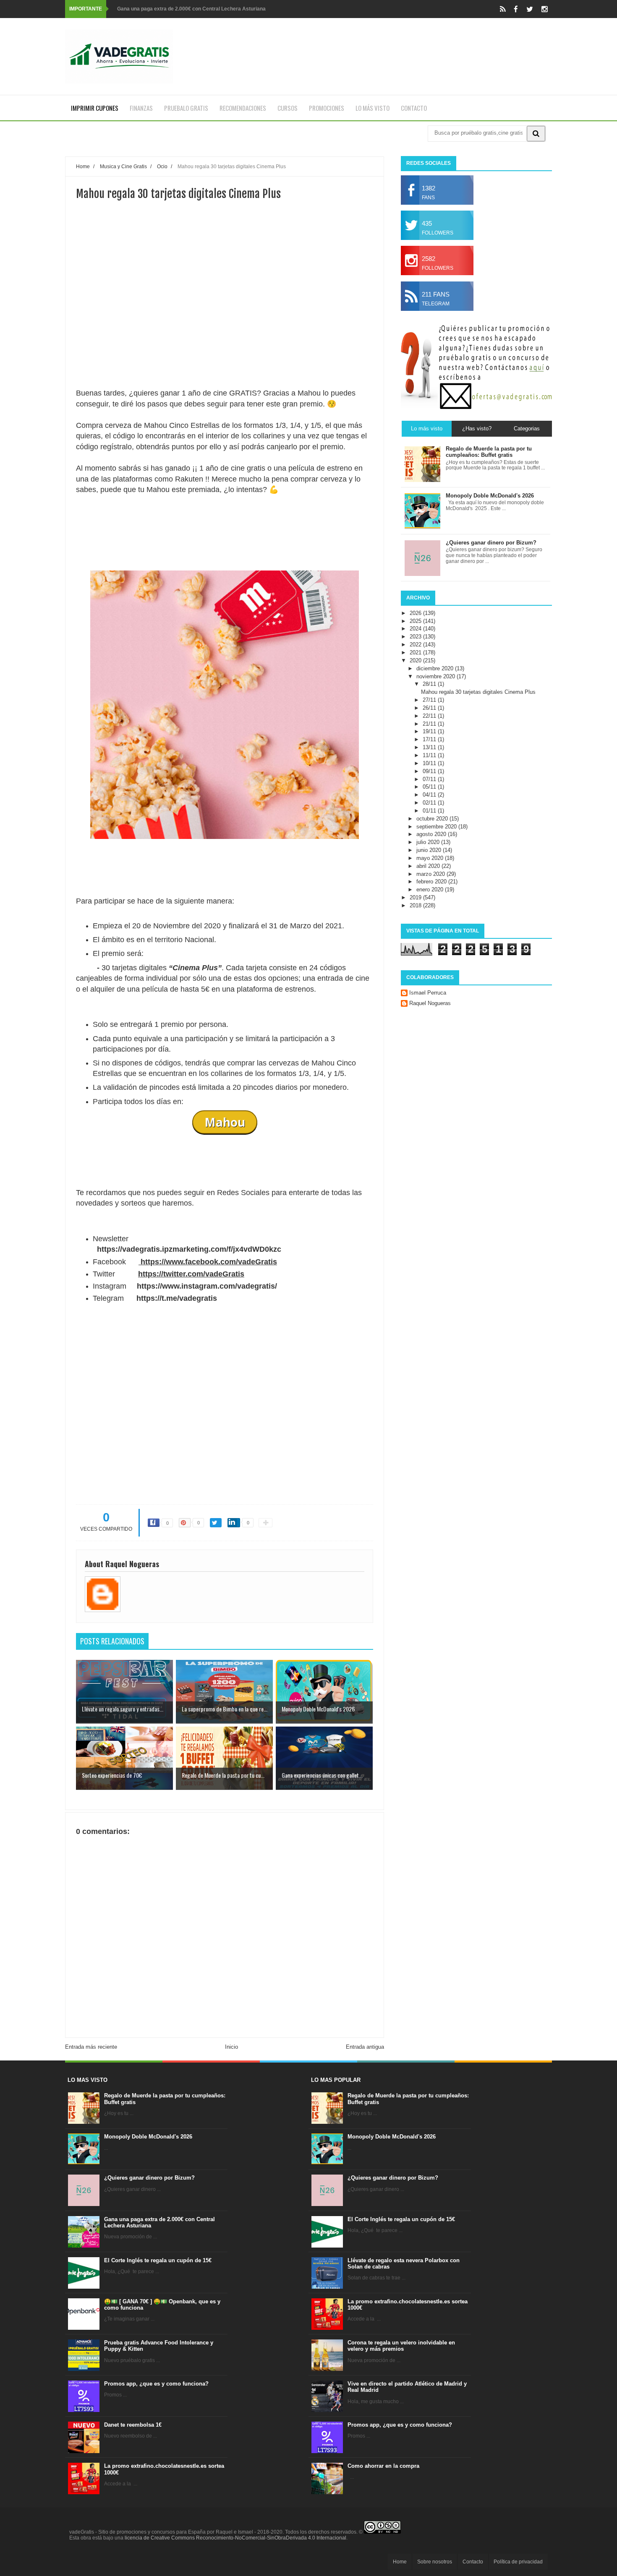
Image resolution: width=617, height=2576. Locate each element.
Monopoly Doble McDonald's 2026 (148, 2137)
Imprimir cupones (95, 108)
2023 (416, 637)
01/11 (430, 811)
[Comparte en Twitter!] (216, 1523)
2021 (416, 652)
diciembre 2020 (436, 668)
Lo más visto (373, 108)
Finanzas (141, 108)
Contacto (414, 108)
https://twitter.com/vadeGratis (191, 1274)
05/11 (430, 787)
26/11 (430, 708)
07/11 (430, 779)
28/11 (430, 684)
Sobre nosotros (435, 2562)
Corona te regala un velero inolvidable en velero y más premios (401, 2346)
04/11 (430, 795)
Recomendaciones (243, 108)
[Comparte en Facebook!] (154, 1523)
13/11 (430, 747)
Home (400, 2562)
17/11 (430, 739)
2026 (416, 613)
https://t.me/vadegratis (177, 1298)
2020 (416, 660)
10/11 (430, 763)
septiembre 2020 (437, 827)
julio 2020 (429, 842)
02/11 (430, 803)
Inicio (231, 2047)
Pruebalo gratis (186, 108)
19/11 (430, 731)
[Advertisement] (225, 329)
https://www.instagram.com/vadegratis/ (207, 1286)
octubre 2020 (433, 819)
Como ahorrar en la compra (383, 2466)
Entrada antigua (365, 2047)
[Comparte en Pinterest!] (185, 1523)
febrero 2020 (432, 882)
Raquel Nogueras (430, 1003)
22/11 (430, 716)
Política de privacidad (518, 2562)
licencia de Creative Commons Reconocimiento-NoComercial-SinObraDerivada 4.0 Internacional (235, 2538)
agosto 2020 (432, 834)
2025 (416, 621)
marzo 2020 (431, 874)
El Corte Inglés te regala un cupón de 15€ (158, 2260)
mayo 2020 (431, 858)
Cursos (288, 108)
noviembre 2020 (437, 676)
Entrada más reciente (91, 2047)
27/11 (430, 700)
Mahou (225, 1122)
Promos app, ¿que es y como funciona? (156, 2384)
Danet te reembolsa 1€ (133, 2425)
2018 (416, 905)
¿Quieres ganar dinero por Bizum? (149, 2178)
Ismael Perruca (428, 993)
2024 (416, 629)
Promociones (327, 108)
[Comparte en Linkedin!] (234, 1523)
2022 (416, 645)
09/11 (430, 771)
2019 (416, 897)
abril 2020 (429, 866)
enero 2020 (431, 889)
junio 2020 (430, 850)
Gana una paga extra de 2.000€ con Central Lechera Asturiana (191, 9)
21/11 (430, 724)
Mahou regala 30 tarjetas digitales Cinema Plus (478, 692)
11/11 (430, 755)
